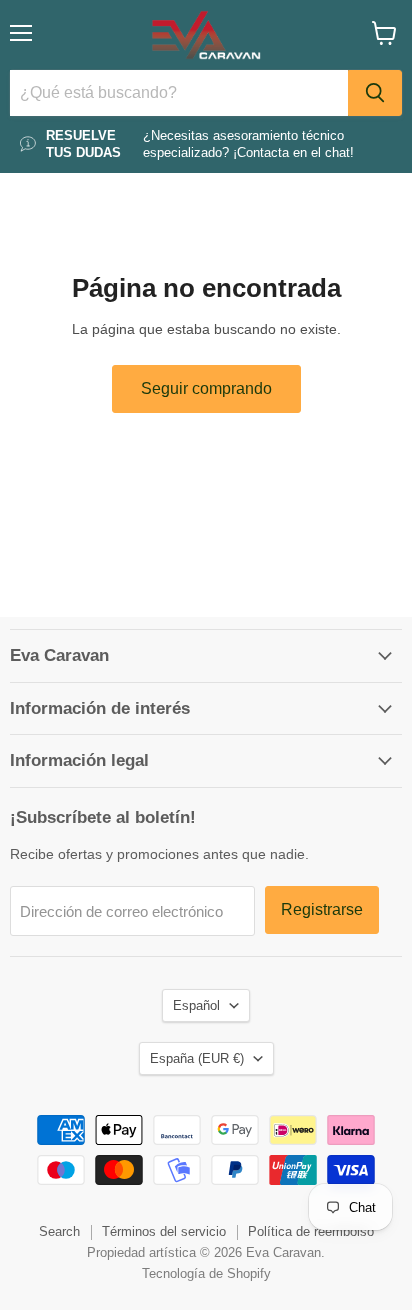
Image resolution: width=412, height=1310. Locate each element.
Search (59, 1231)
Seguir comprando (206, 388)
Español (196, 1005)
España (197, 1058)
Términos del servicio (164, 1231)
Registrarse (322, 909)
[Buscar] (375, 93)
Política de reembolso (311, 1231)
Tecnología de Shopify (206, 1273)
